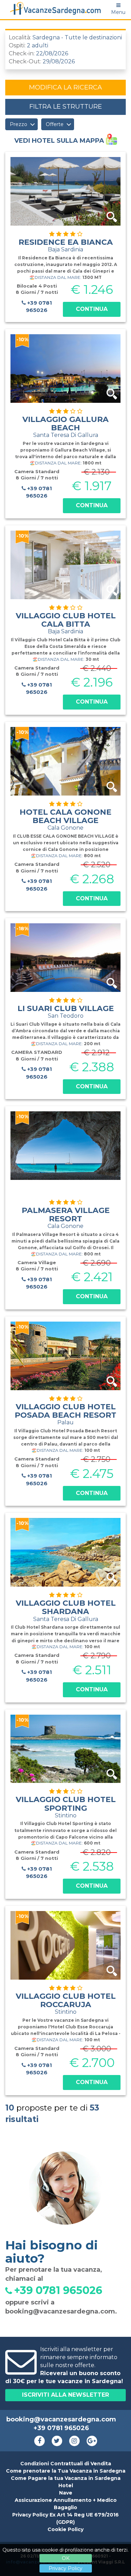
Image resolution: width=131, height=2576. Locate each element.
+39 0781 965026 (39, 306)
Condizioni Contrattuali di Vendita (66, 2464)
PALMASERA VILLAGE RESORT (66, 1217)
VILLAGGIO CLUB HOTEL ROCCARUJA (66, 2003)
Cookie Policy (65, 2529)
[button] (21, 124)
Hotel (66, 2485)
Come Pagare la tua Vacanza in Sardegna (66, 2478)
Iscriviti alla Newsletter (65, 2395)
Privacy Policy (65, 2568)
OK (66, 2558)
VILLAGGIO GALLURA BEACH (65, 426)
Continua (92, 309)
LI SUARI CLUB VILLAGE (66, 1011)
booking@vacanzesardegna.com (60, 2311)
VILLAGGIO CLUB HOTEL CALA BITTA (66, 623)
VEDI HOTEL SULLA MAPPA (60, 141)
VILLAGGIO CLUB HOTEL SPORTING (66, 1807)
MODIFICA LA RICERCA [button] (65, 87)
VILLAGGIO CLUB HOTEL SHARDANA (66, 1610)
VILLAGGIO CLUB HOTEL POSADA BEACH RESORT (65, 1414)
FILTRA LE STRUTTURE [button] (66, 107)
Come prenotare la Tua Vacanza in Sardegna (66, 2471)
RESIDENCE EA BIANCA (66, 245)
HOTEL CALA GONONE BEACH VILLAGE (65, 819)
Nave (66, 2493)
